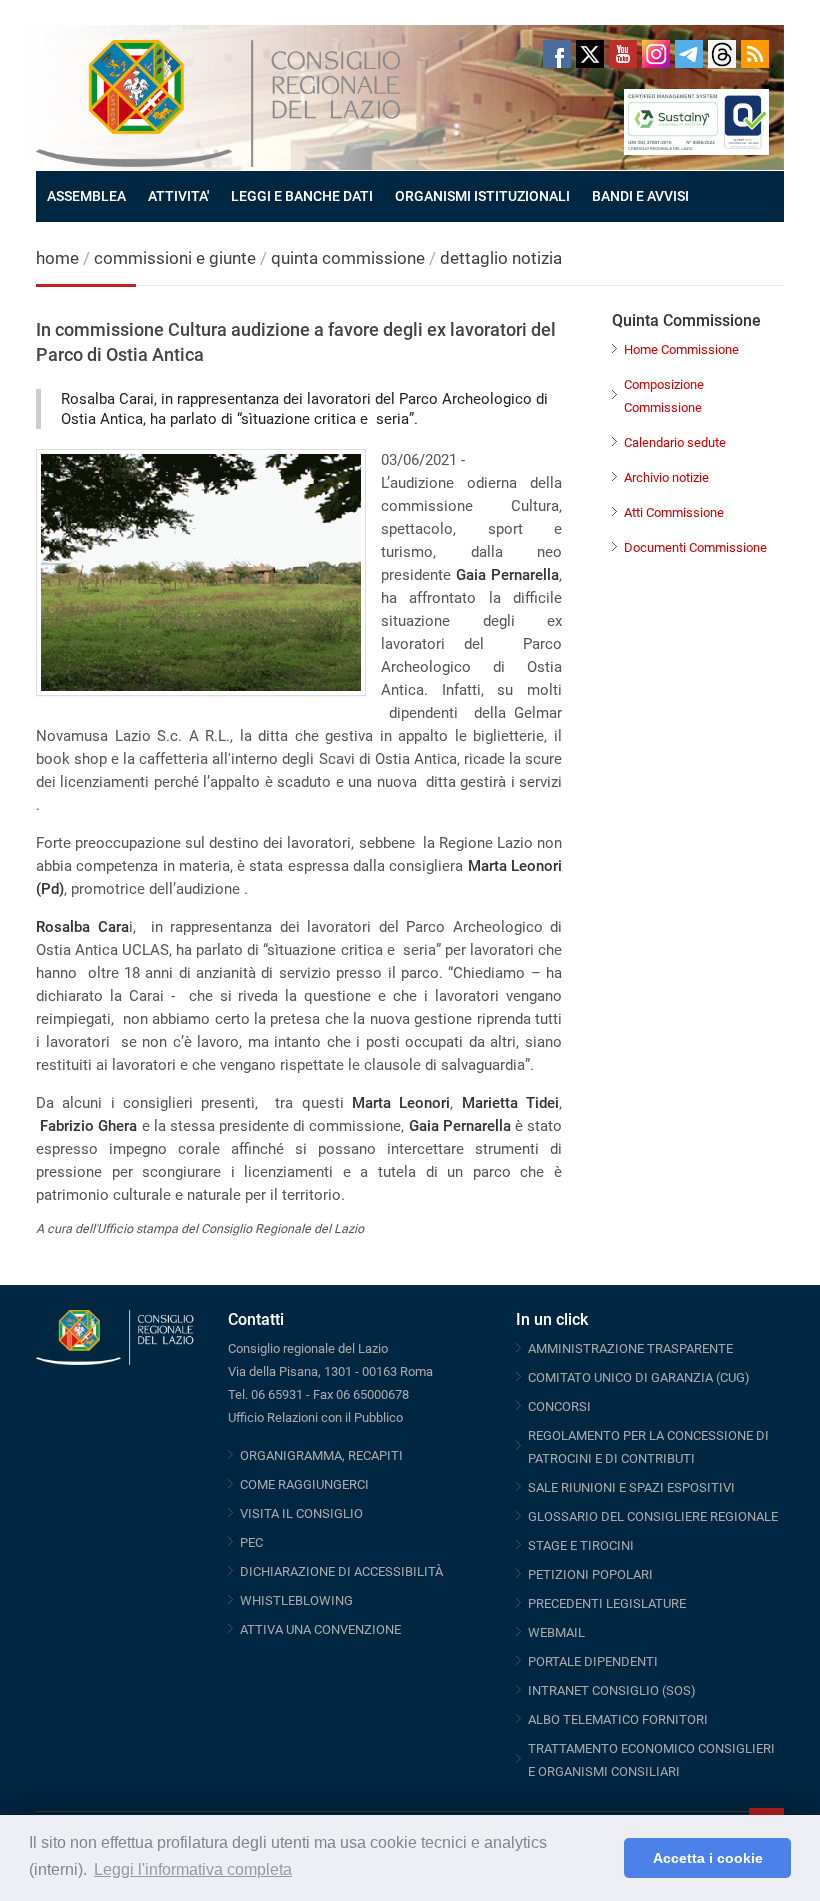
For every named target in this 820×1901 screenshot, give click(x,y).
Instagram (656, 54)
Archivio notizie (666, 477)
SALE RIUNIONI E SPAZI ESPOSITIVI (631, 1487)
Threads (722, 54)
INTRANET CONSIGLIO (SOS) (612, 1690)
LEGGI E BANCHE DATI (302, 196)
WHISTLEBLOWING (296, 1600)
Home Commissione (681, 349)
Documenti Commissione (695, 547)
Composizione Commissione (664, 396)
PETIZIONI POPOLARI (590, 1574)
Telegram (689, 54)
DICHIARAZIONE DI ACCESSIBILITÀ (341, 1571)
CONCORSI (559, 1406)
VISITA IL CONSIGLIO (301, 1513)
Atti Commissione (674, 512)
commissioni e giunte (175, 258)
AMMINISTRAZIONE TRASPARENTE (630, 1348)
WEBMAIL (556, 1632)
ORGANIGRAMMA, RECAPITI (321, 1455)
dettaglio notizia (501, 258)
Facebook (557, 54)
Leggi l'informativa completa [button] (193, 1869)
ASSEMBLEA (86, 196)
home (57, 258)
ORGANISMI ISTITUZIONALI (482, 196)
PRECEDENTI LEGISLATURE (607, 1603)
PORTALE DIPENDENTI (593, 1661)
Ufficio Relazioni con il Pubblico (315, 1417)
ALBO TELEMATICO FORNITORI (618, 1719)
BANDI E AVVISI (640, 196)
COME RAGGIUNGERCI (304, 1484)
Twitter (590, 54)
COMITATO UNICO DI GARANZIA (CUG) (639, 1377)
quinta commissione (348, 258)
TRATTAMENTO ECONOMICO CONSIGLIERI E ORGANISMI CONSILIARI (651, 1760)
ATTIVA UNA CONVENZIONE (320, 1629)
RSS (755, 54)
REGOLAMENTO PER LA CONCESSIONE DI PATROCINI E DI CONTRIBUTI (648, 1447)
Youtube (623, 54)
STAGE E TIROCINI (581, 1545)
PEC (251, 1542)
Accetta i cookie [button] (708, 1858)
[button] (603, 1858)
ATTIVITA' (178, 196)
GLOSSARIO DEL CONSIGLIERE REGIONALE (653, 1516)
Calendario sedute (675, 442)
